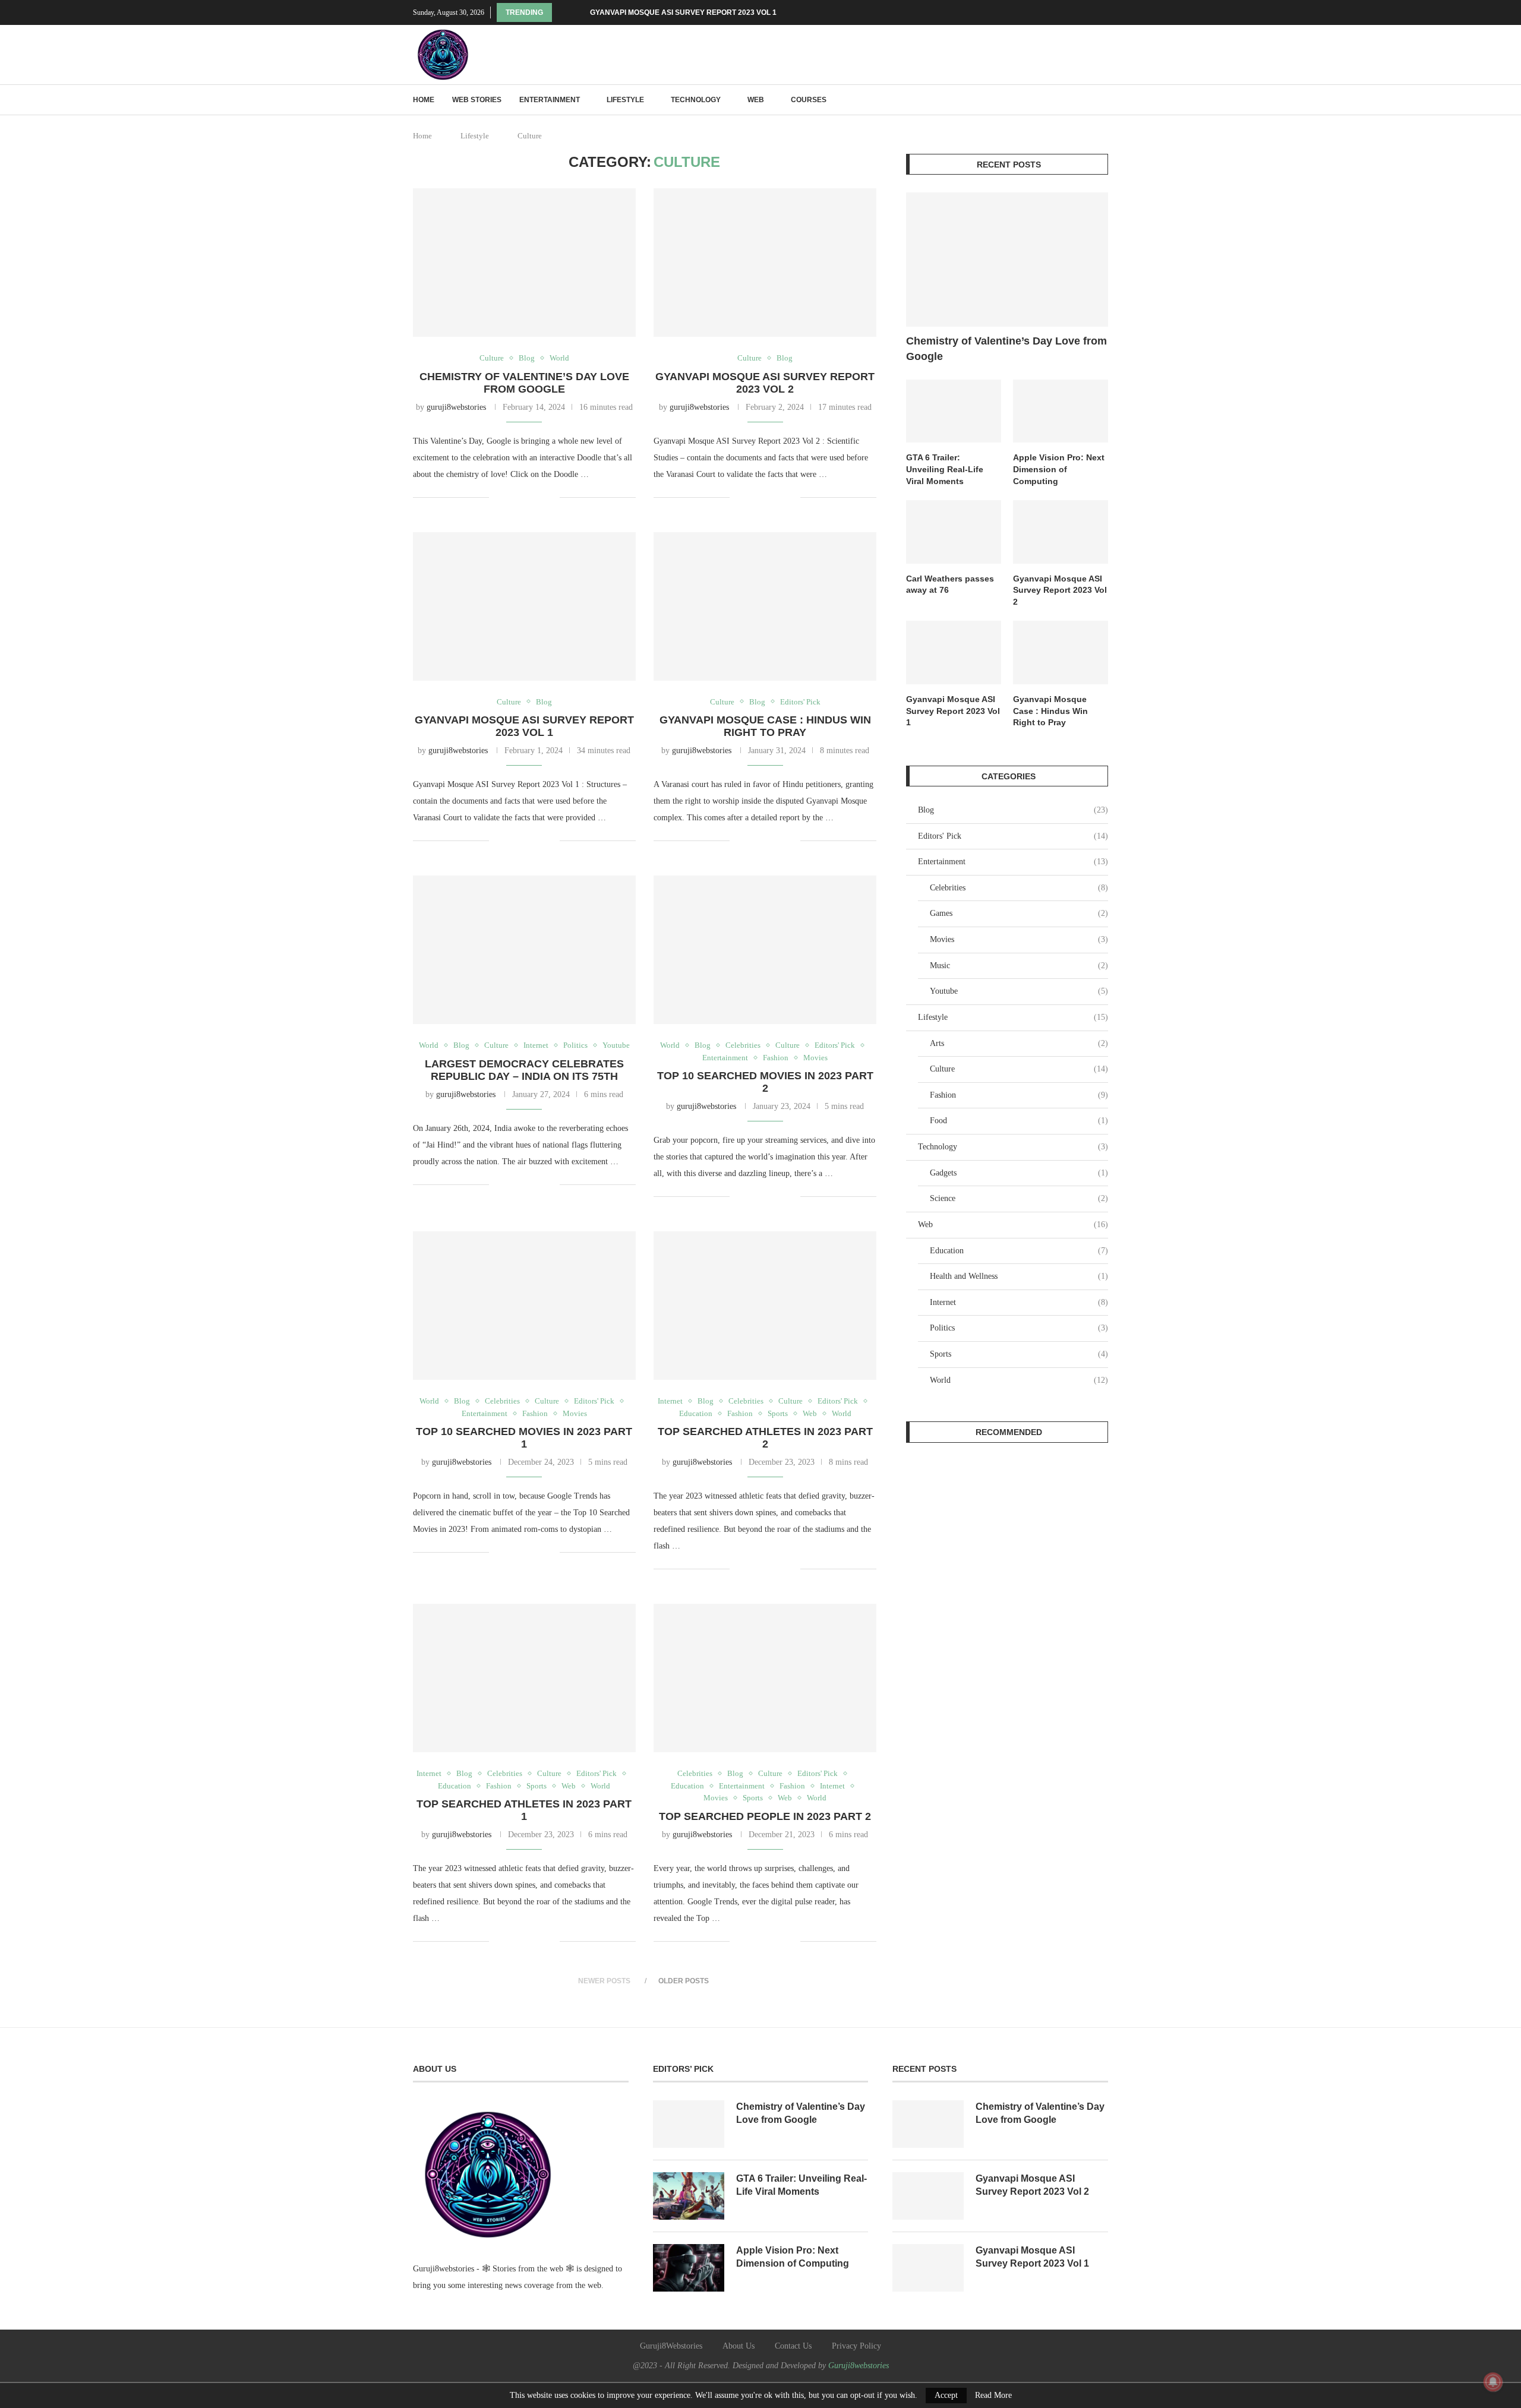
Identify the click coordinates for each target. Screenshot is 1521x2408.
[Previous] (563, 12)
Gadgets (1019, 1173)
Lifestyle (625, 100)
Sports (1019, 1354)
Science (1019, 1198)
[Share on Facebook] (513, 497)
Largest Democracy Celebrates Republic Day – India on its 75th (524, 1070)
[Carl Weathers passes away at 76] (954, 532)
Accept (946, 2395)
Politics (1019, 1328)
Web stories (477, 100)
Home (424, 100)
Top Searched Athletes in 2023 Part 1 (524, 1810)
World (1019, 1380)
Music (1019, 966)
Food (1019, 1121)
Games (1019, 913)
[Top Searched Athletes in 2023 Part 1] (524, 1678)
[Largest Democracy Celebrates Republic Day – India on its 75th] (524, 950)
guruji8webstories (456, 407)
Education (1019, 1251)
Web (756, 100)
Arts (1019, 1043)
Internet (1019, 1302)
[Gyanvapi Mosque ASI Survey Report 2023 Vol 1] (524, 606)
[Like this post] (498, 497)
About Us (739, 2346)
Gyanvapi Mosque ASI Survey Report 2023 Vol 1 (683, 12)
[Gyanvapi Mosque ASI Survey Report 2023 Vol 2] (765, 263)
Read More (993, 2396)
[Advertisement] (1007, 1544)
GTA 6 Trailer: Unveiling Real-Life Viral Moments (945, 469)
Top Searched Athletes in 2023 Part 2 (765, 1438)
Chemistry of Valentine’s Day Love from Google (524, 383)
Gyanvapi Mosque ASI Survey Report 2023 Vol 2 (765, 383)
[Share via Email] (550, 497)
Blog (1013, 810)
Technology (696, 100)
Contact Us (793, 2346)
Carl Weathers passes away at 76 (950, 584)
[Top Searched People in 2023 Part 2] (765, 1678)
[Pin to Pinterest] (538, 497)
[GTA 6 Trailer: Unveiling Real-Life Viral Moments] (954, 411)
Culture (1019, 1069)
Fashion (1019, 1095)
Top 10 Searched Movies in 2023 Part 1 (524, 1438)
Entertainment (550, 100)
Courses (809, 100)
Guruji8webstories (859, 2366)
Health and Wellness (1019, 1276)
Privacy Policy (856, 2346)
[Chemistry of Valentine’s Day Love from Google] (524, 263)
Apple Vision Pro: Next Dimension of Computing (1059, 469)
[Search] (1102, 100)
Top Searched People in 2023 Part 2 (765, 1816)
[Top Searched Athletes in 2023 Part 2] (765, 1306)
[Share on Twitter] (526, 497)
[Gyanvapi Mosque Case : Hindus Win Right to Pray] (765, 606)
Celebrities (1019, 888)
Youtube (1019, 991)
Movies (1019, 939)
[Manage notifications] (1493, 2382)
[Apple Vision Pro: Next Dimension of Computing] (1061, 411)
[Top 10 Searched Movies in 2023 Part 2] (765, 950)
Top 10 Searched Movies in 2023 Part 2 (765, 1082)
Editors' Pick (1013, 836)
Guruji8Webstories (671, 2346)
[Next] (579, 12)
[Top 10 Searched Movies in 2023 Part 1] (524, 1306)
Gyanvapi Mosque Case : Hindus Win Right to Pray (765, 726)
